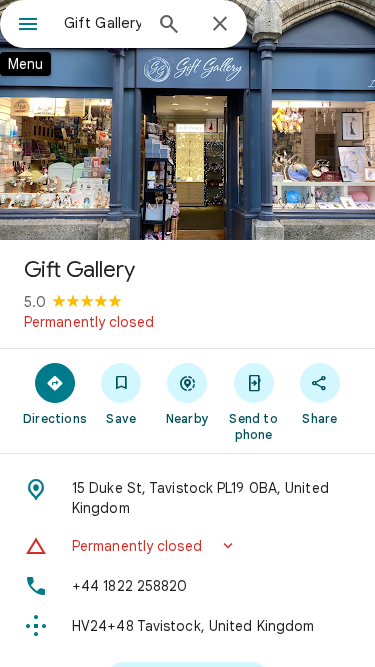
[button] (187, 546)
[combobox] (102, 23)
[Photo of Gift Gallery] (187, 120)
